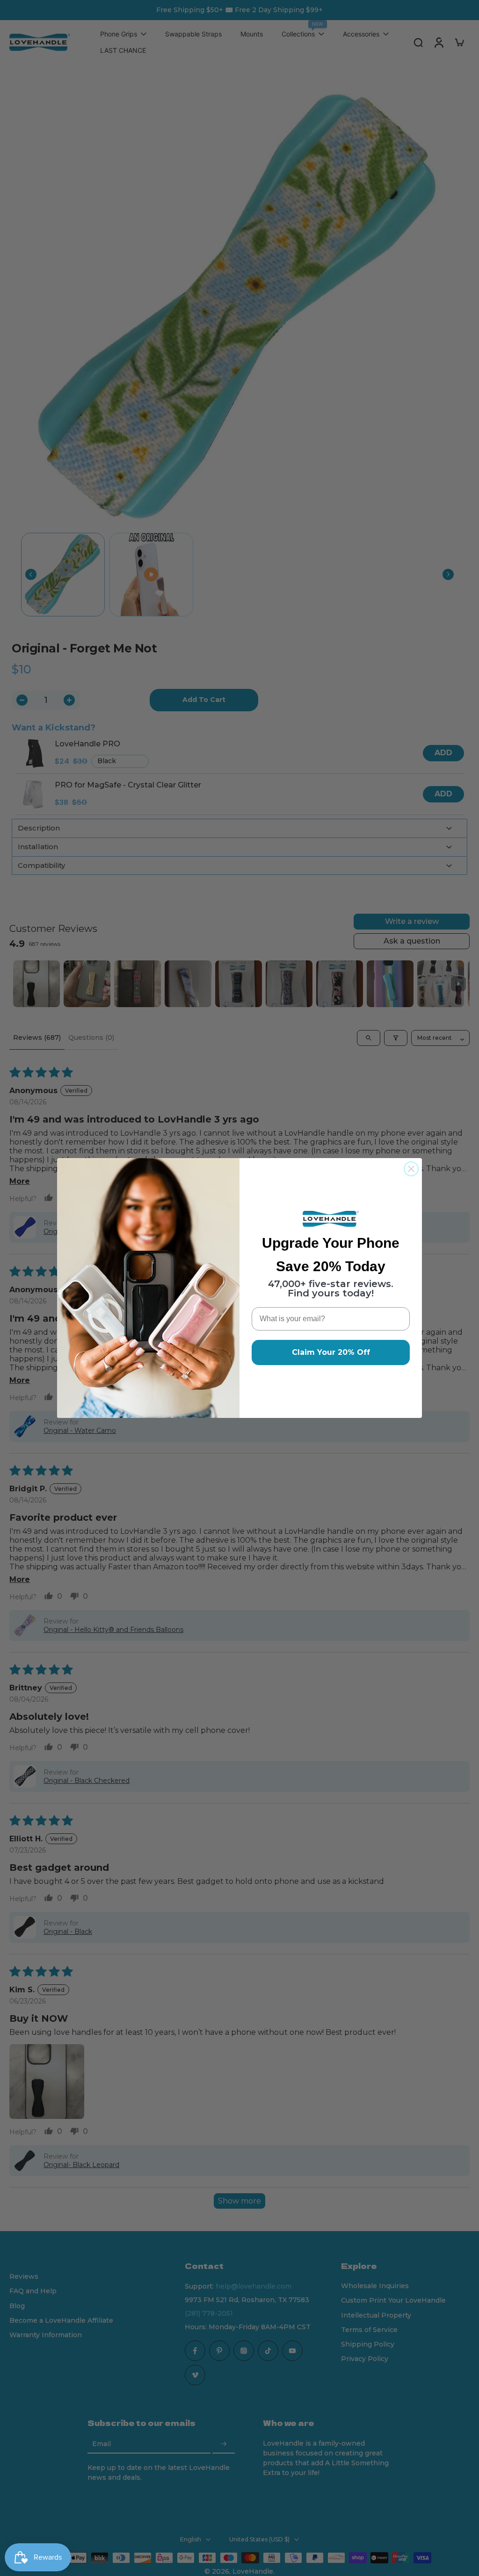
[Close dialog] (411, 1169)
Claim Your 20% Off (331, 1352)
